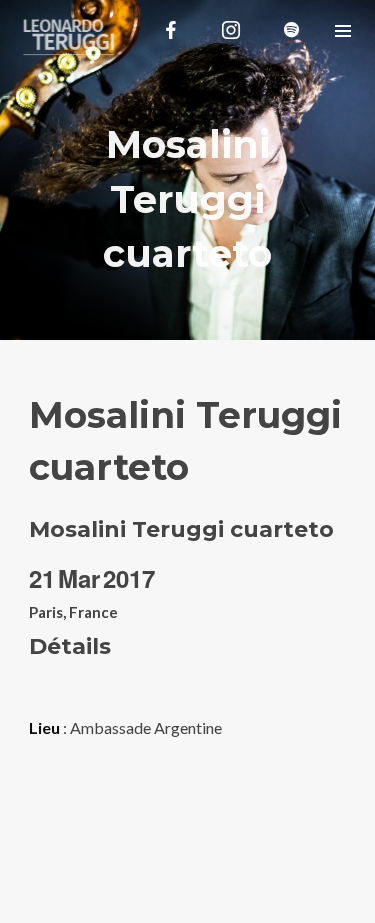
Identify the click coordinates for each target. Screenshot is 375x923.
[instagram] (231, 30)
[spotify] (291, 30)
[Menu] (342, 30)
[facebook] (171, 30)
